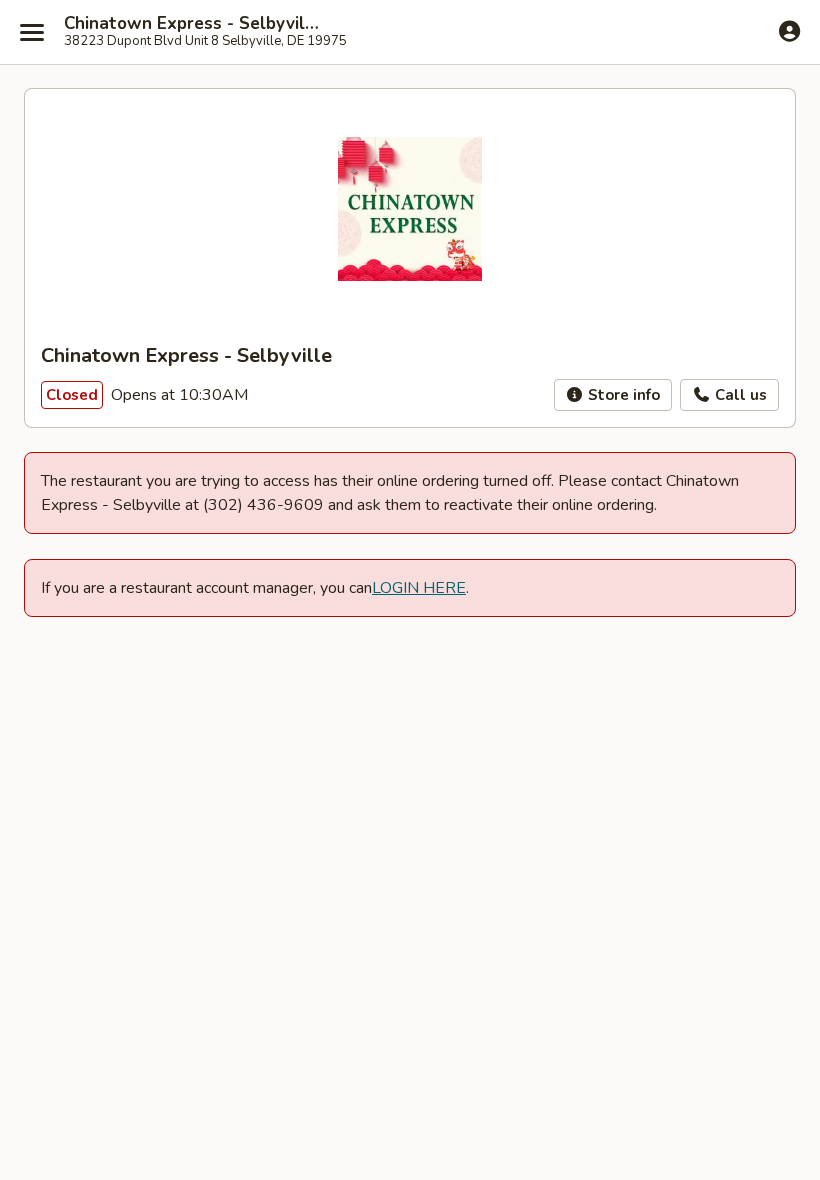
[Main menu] (32, 32)
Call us (739, 395)
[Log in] (789, 31)
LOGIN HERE (419, 588)
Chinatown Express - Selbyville (192, 24)
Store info (622, 395)
